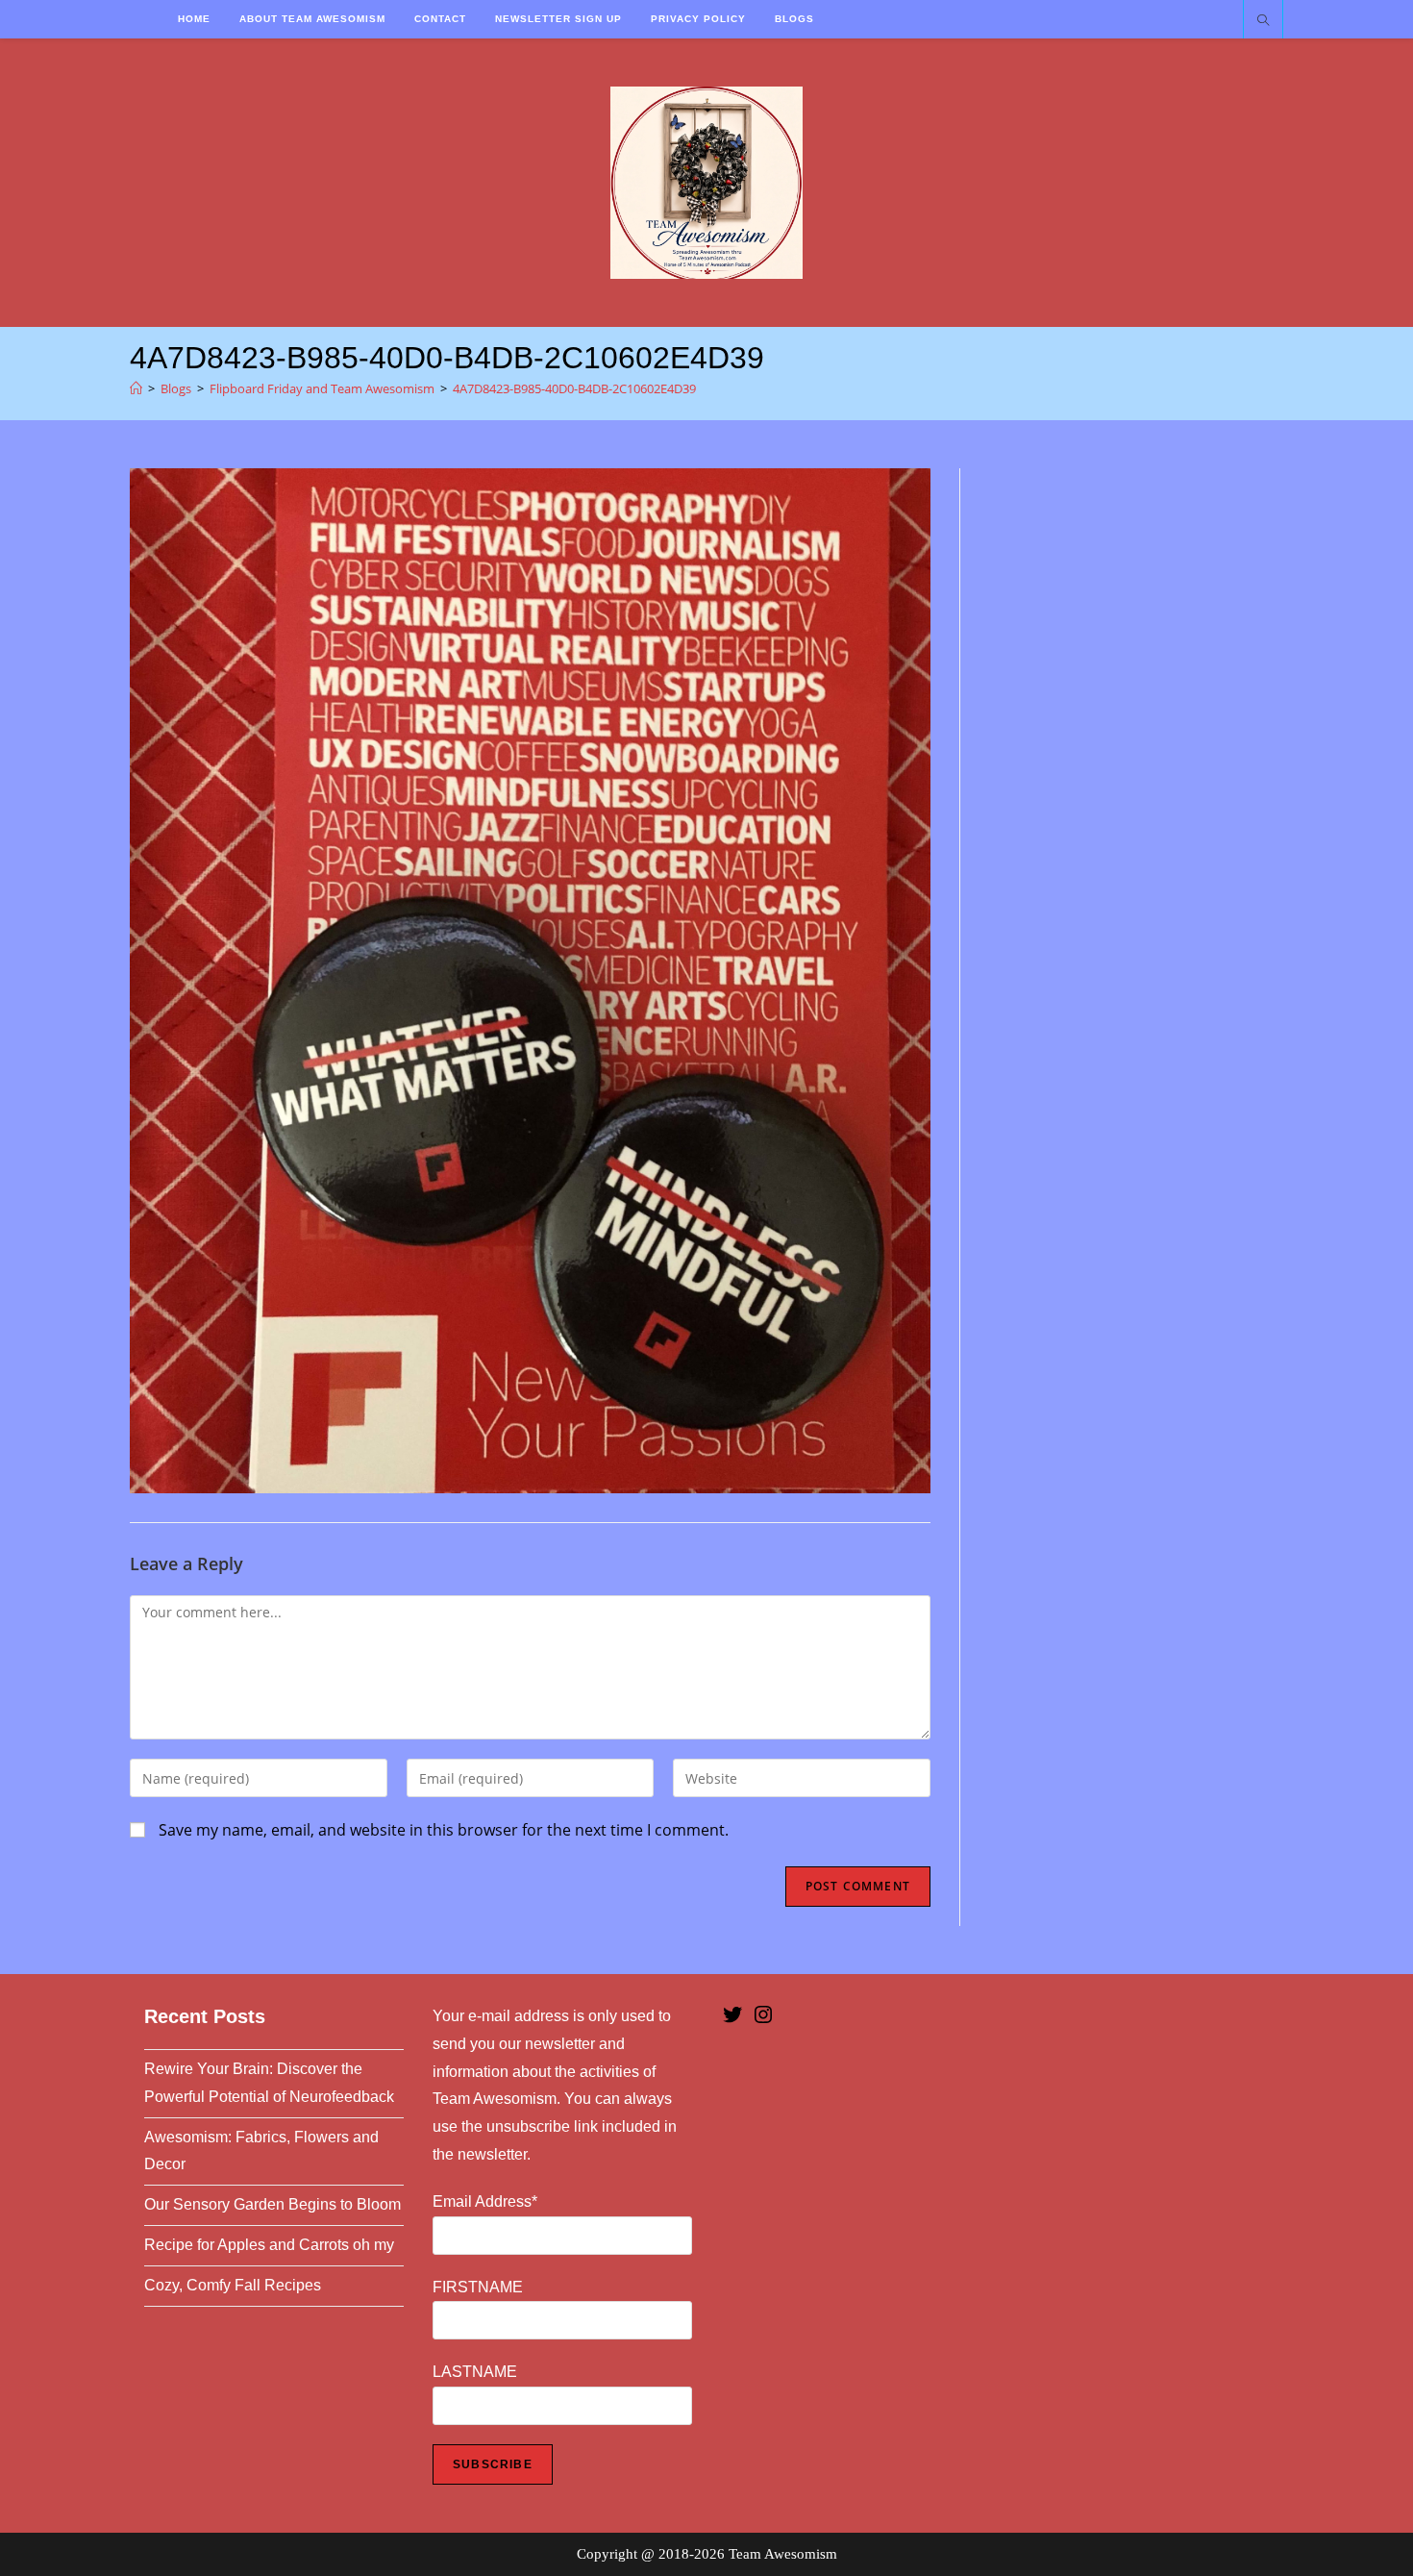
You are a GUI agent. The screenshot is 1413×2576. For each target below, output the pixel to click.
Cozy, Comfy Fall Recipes (233, 2285)
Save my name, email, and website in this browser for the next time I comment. (444, 1830)
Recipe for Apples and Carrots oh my (269, 2245)
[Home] (136, 388)
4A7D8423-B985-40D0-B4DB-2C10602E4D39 (574, 388)
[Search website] (1263, 21)
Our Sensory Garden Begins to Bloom (273, 2204)
